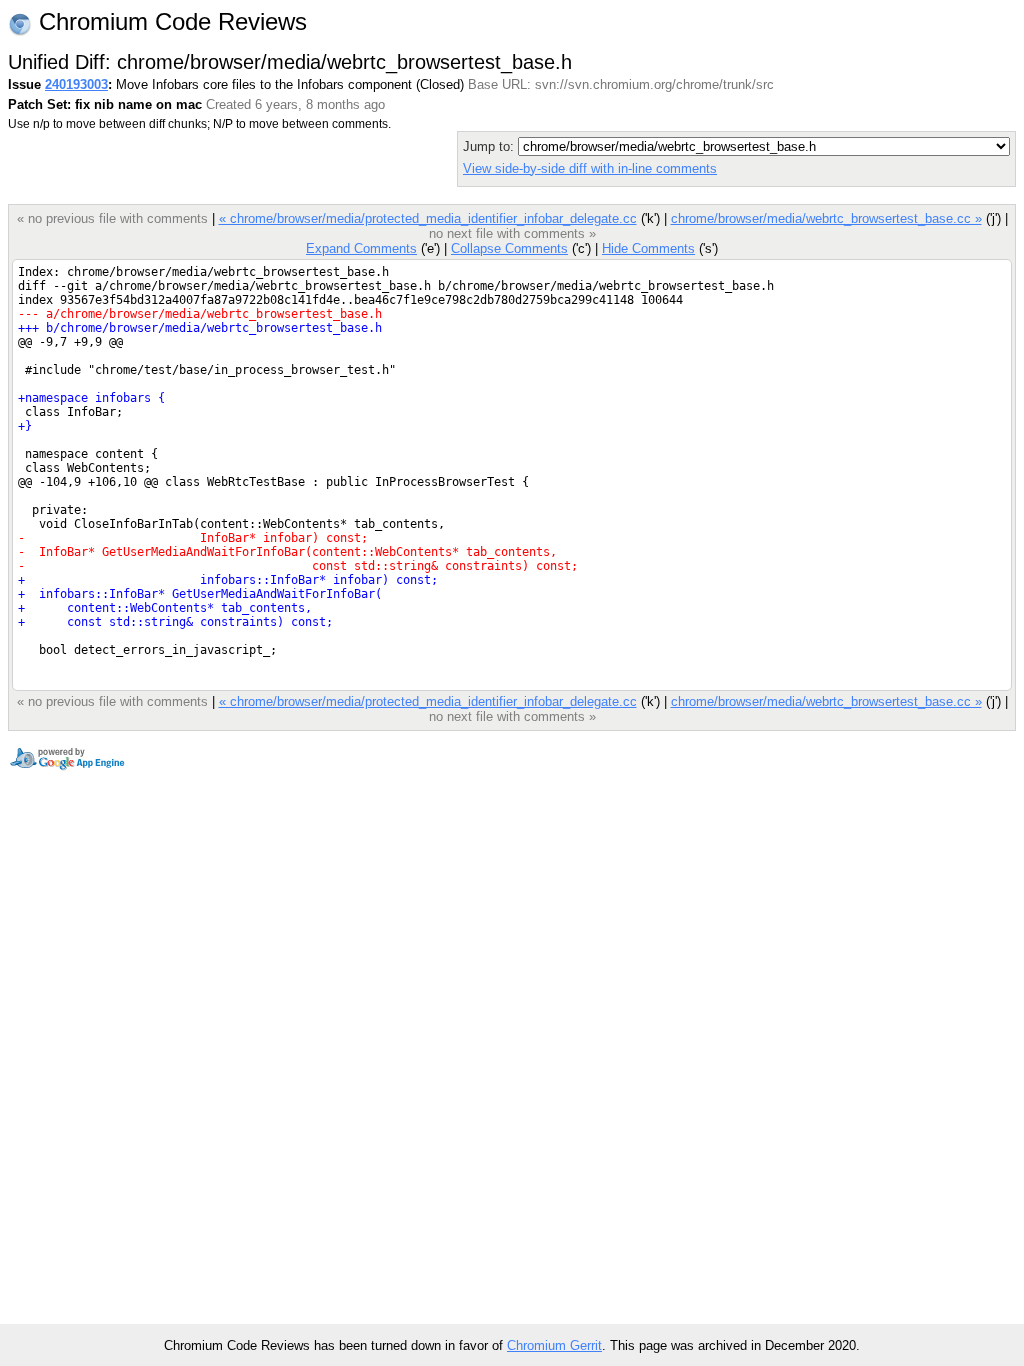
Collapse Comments (509, 248)
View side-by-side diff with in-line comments (590, 168)
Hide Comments (648, 248)
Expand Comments (361, 248)
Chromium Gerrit (554, 1345)
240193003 (76, 84)
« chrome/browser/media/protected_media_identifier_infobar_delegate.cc (428, 218)
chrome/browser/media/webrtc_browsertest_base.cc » (826, 218)
